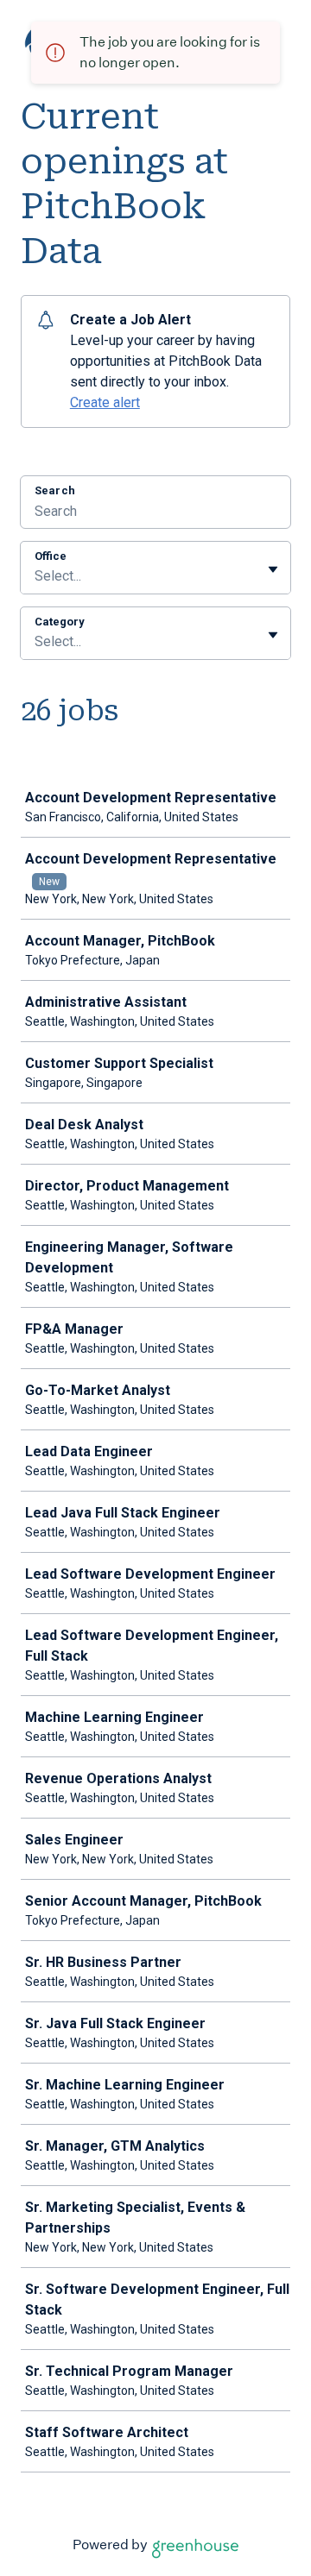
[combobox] (36, 576)
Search (55, 490)
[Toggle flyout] (273, 569)
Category (60, 622)
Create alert (105, 402)
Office (51, 556)
